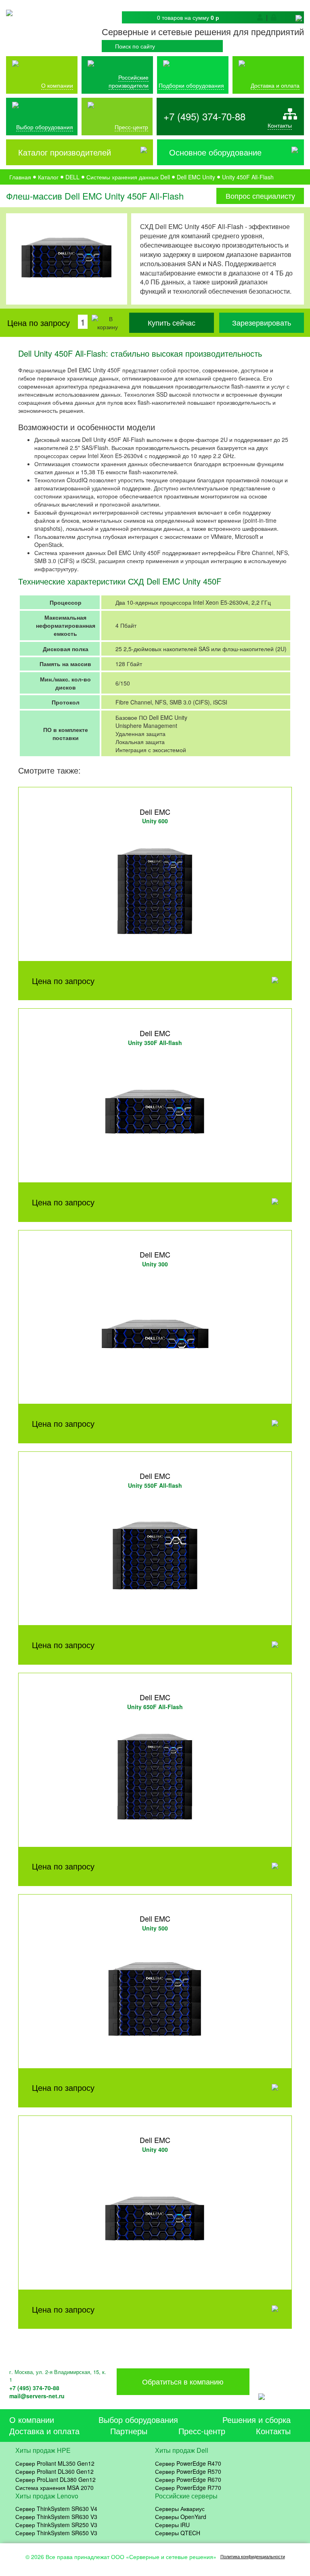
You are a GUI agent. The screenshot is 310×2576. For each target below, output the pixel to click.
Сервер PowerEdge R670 (188, 2479)
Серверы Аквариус (180, 2509)
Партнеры (129, 2431)
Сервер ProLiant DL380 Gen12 (56, 2479)
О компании (57, 85)
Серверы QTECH (178, 2533)
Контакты (280, 125)
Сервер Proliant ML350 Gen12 (55, 2463)
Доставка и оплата (275, 85)
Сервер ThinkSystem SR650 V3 (56, 2533)
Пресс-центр (202, 2431)
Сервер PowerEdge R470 (188, 2463)
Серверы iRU (172, 2525)
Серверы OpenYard (181, 2517)
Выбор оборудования (45, 127)
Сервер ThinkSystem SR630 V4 (56, 2509)
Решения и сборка (257, 2419)
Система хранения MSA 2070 (54, 2488)
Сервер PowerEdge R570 (188, 2471)
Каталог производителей (65, 152)
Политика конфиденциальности (253, 2556)
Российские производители (129, 81)
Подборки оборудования (191, 85)
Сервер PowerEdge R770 (188, 2488)
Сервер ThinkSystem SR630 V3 (56, 2517)
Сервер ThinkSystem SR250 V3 (56, 2525)
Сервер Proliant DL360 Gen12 (54, 2471)
